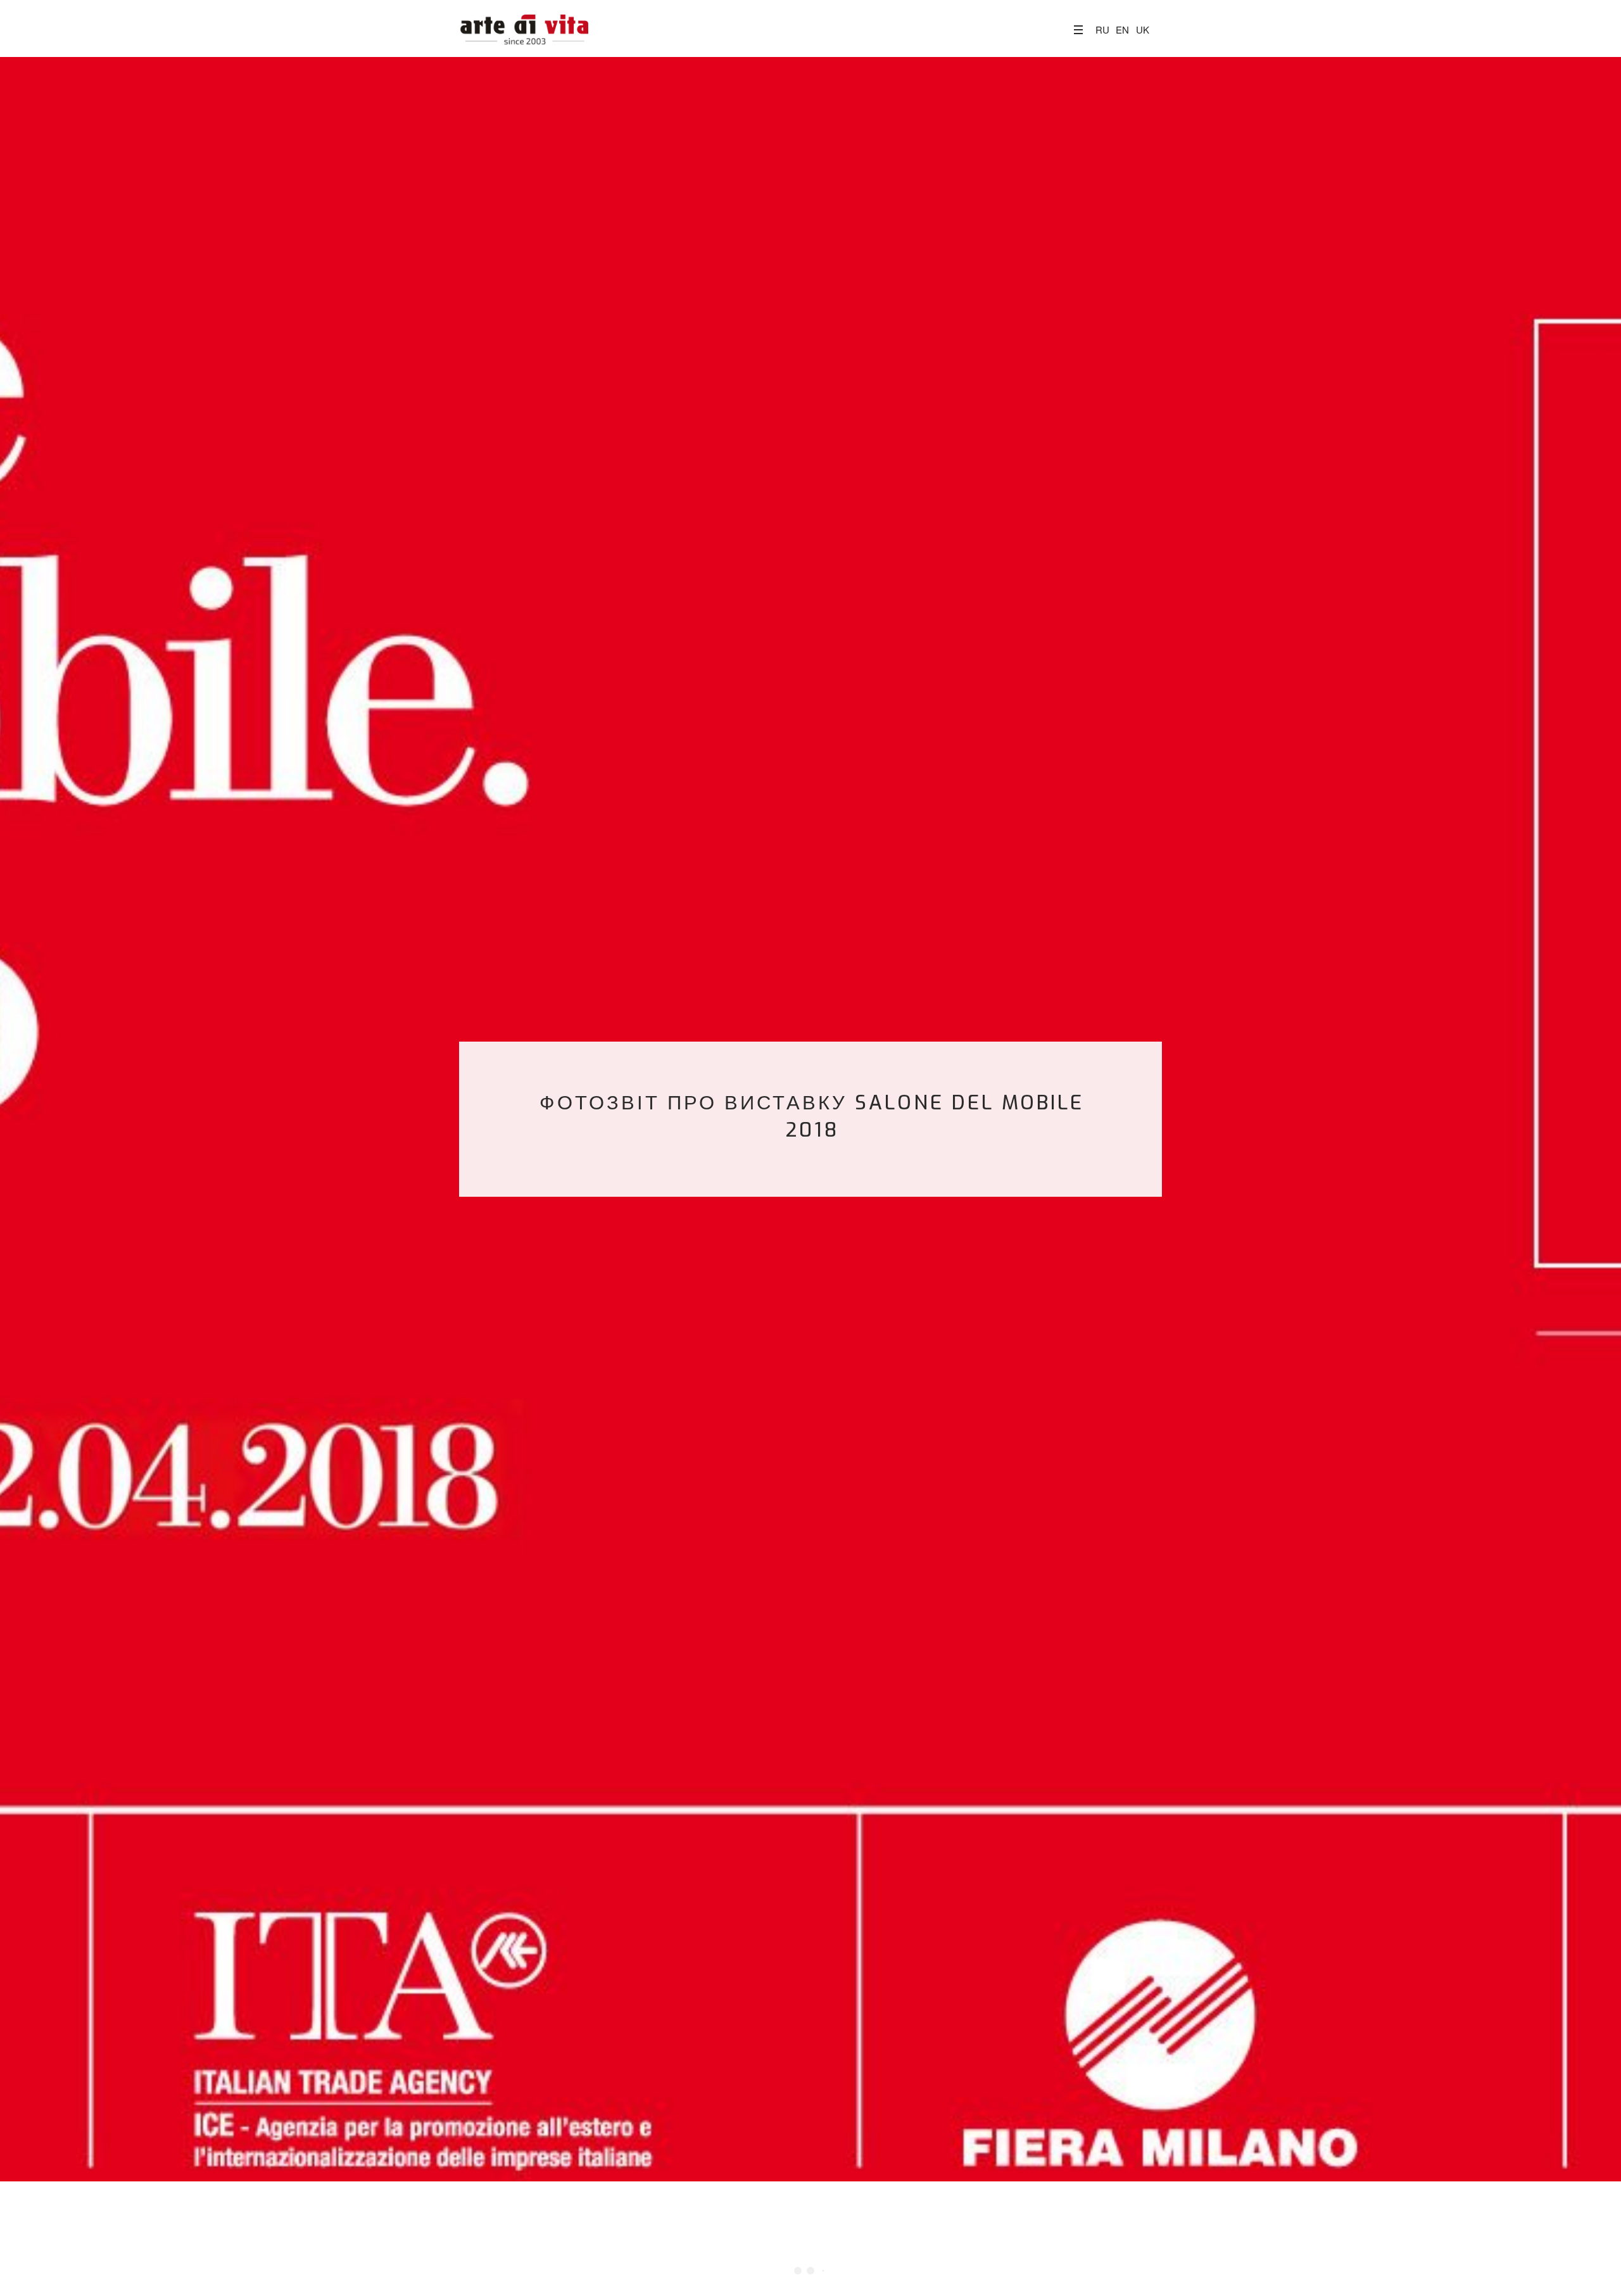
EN (1122, 29)
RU (1102, 29)
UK (1143, 29)
